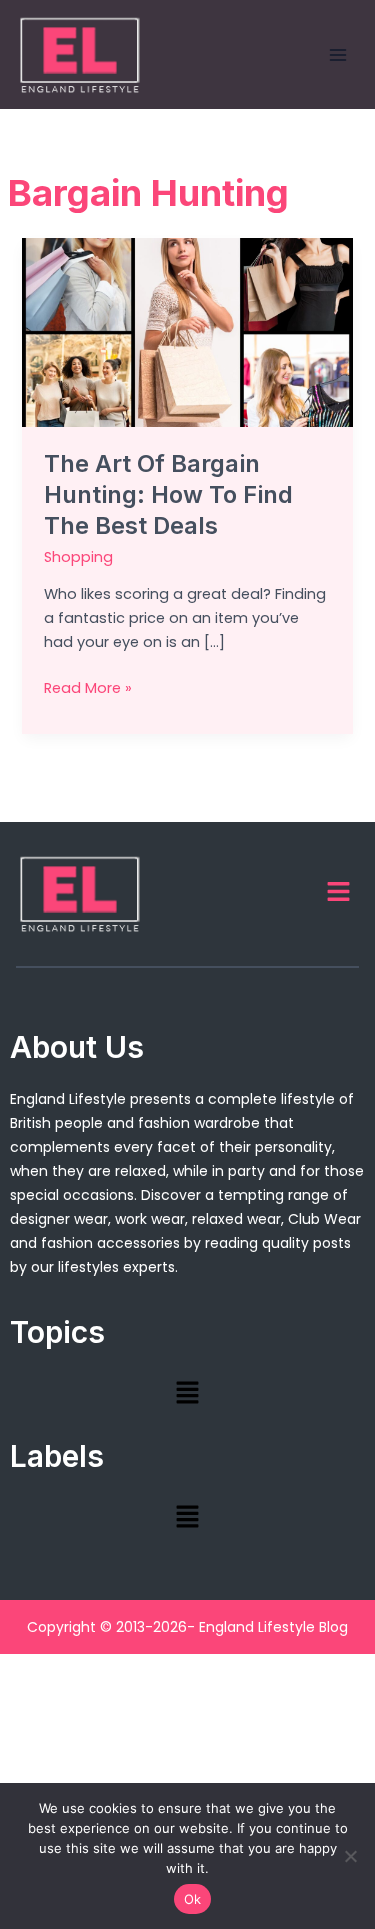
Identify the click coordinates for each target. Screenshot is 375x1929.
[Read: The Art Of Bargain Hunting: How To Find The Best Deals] (187, 332)
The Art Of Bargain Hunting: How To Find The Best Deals (168, 494)
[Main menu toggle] (338, 55)
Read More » (88, 687)
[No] (350, 1856)
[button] (339, 893)
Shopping (78, 557)
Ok (193, 1899)
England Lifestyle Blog (273, 1627)
